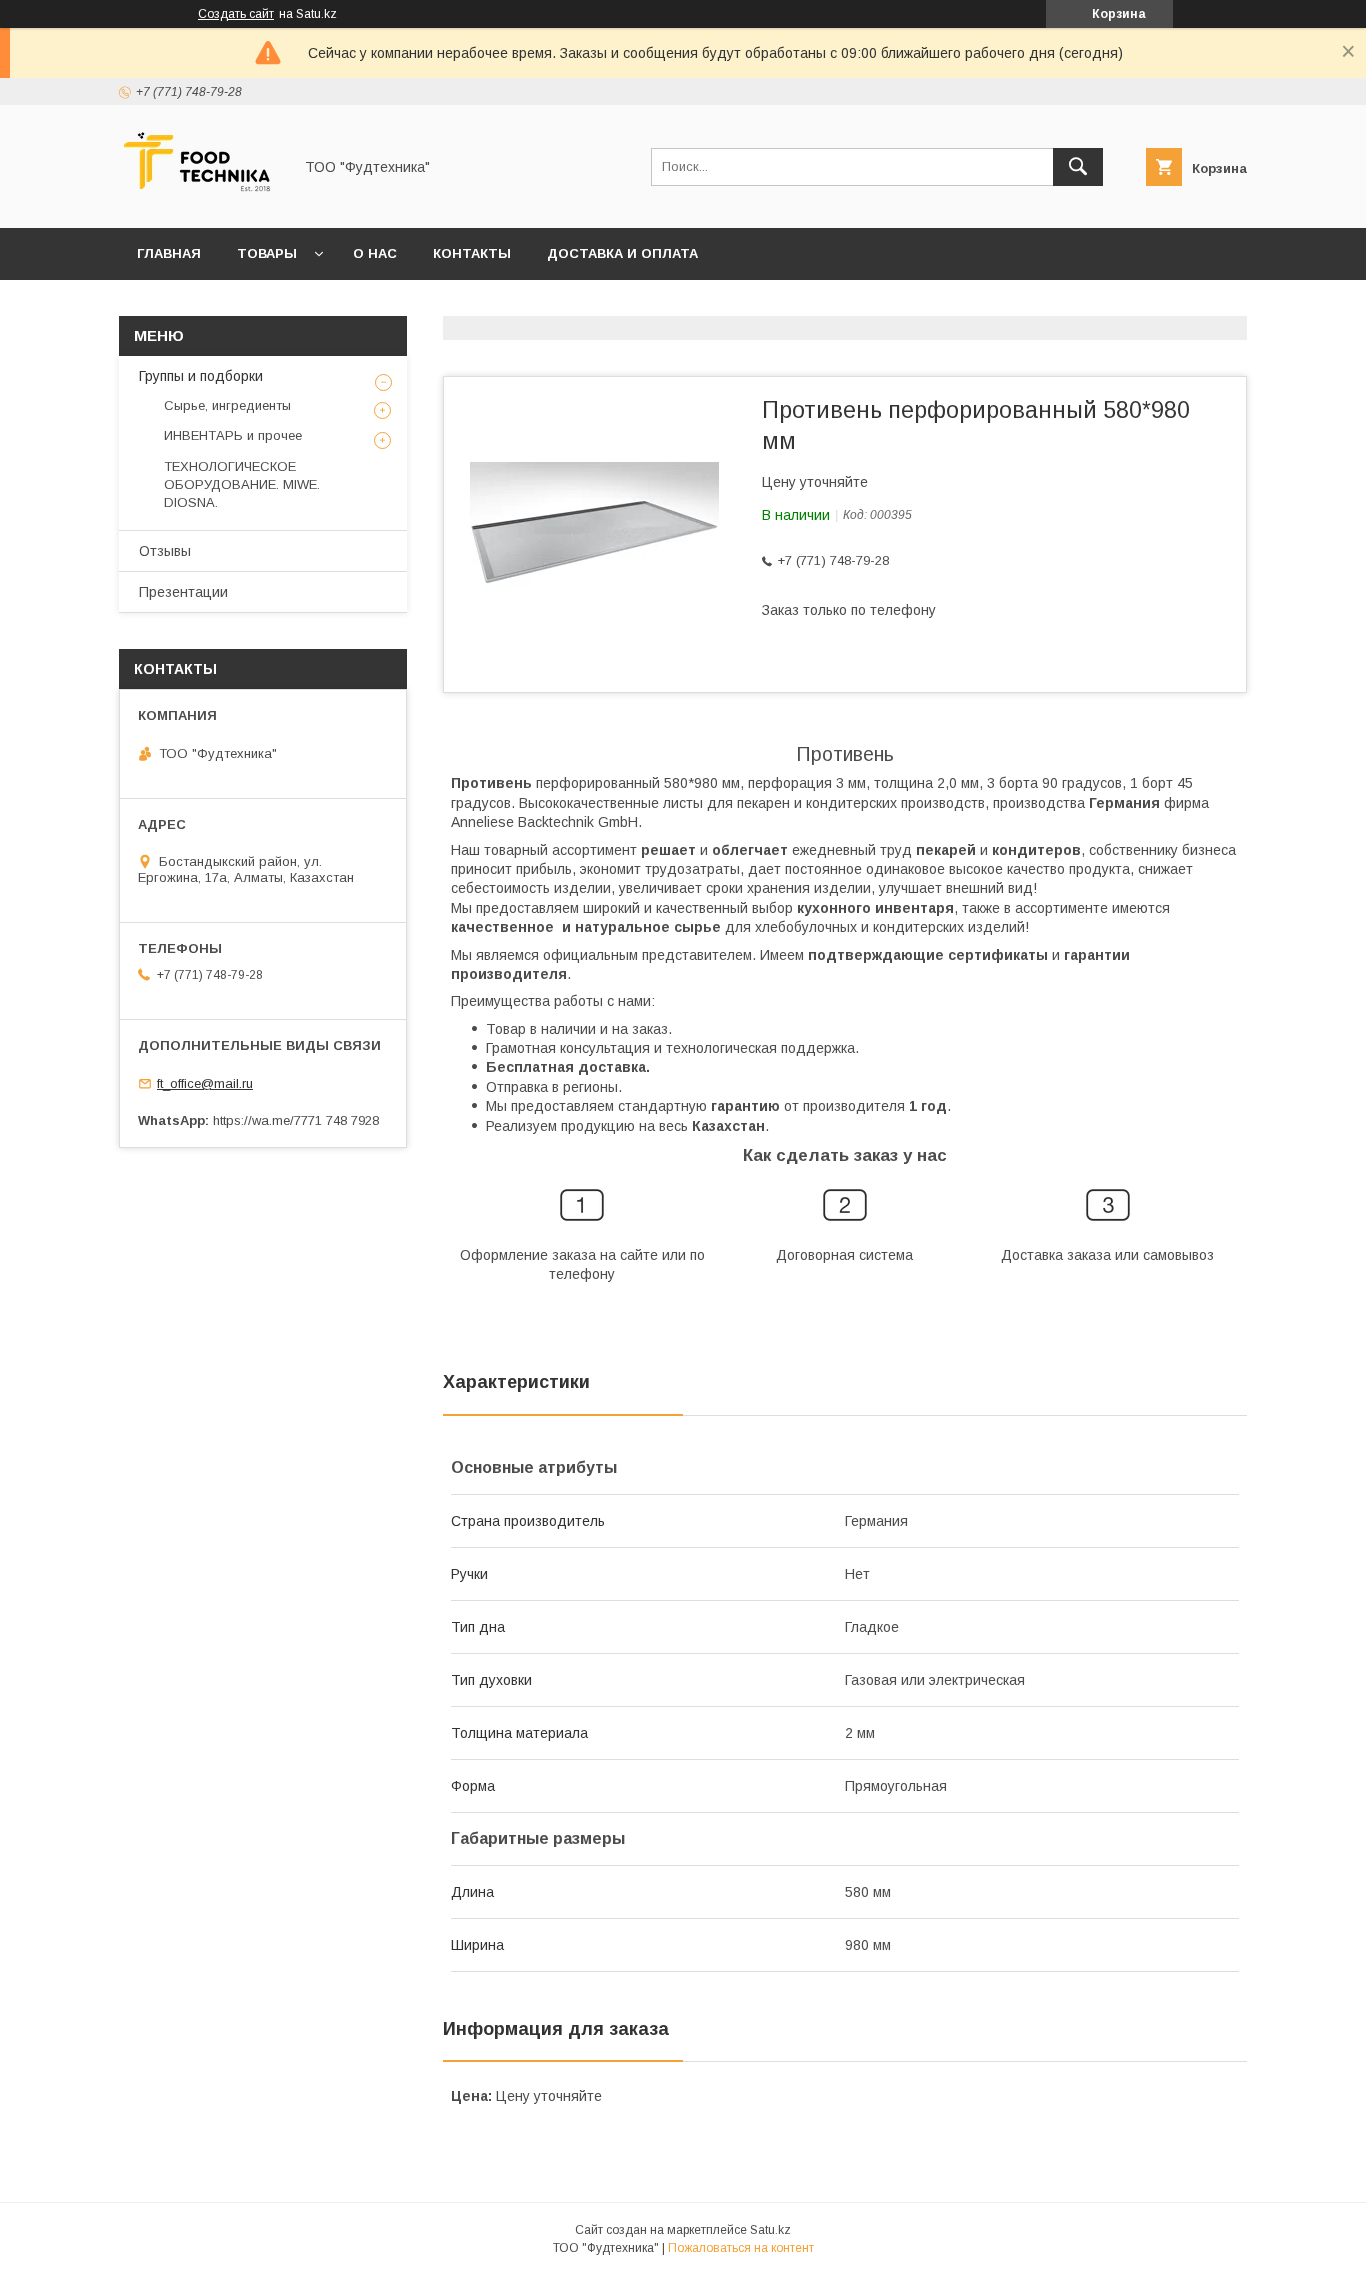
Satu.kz (770, 2230)
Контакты (472, 253)
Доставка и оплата (622, 253)
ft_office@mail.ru (205, 1083)
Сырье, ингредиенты (227, 405)
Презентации (183, 592)
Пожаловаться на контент (741, 2248)
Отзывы (165, 551)
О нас (375, 253)
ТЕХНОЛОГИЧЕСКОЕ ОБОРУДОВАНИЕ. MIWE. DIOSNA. (242, 484)
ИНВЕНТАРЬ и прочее (233, 435)
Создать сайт (236, 14)
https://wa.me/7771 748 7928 (296, 1120)
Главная (169, 253)
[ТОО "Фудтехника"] (200, 202)
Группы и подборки (201, 376)
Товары (267, 253)
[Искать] (1078, 167)
